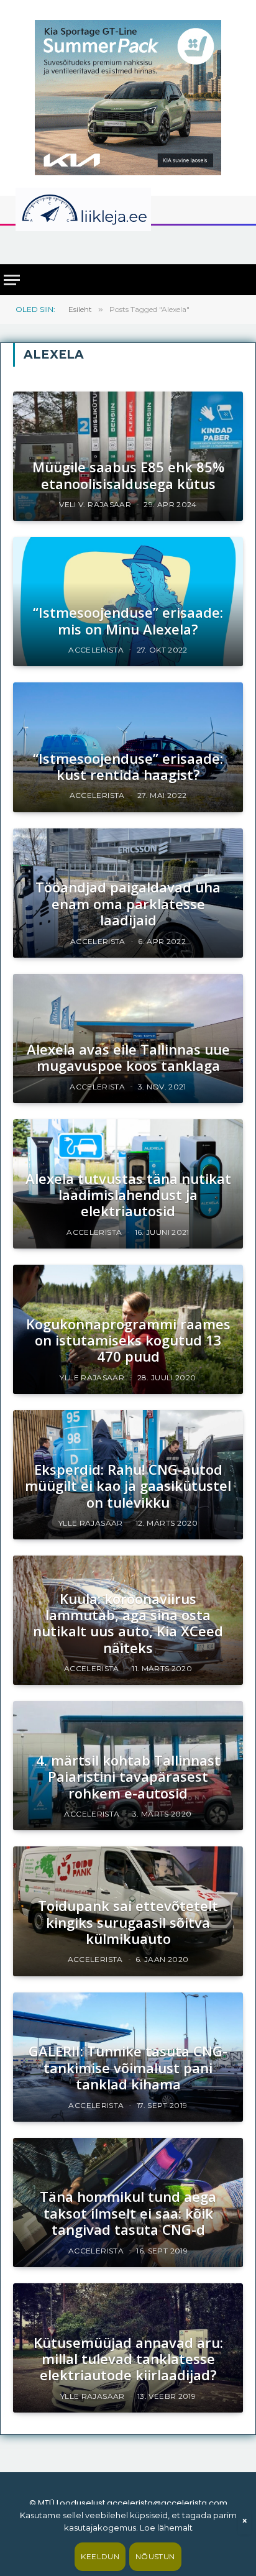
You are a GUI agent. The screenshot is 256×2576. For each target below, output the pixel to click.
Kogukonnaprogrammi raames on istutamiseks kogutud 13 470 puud (128, 1340)
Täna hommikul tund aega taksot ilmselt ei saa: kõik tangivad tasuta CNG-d (128, 2213)
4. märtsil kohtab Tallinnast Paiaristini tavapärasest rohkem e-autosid (128, 1776)
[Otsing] (238, 244)
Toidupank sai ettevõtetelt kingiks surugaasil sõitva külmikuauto (128, 1922)
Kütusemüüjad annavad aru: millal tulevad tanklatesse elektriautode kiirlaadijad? (128, 2359)
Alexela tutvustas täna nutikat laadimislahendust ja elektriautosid (128, 1195)
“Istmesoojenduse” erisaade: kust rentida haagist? (128, 766)
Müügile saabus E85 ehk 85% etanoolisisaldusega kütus (128, 475)
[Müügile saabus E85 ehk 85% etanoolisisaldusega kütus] (128, 456)
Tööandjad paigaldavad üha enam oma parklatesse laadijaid (128, 903)
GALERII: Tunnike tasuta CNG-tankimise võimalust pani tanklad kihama (128, 2067)
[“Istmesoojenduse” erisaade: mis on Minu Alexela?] (128, 602)
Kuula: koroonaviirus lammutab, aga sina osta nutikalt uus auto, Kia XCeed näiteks (128, 1623)
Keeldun (100, 2556)
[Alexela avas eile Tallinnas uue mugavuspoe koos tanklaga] (128, 1038)
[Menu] (12, 280)
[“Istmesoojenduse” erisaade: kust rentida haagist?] (128, 747)
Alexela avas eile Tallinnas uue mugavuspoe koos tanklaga (128, 1057)
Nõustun (155, 2556)
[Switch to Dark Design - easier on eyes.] (234, 209)
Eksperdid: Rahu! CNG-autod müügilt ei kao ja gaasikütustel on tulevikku (128, 1486)
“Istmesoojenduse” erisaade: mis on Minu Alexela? (128, 620)
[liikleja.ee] (109, 209)
